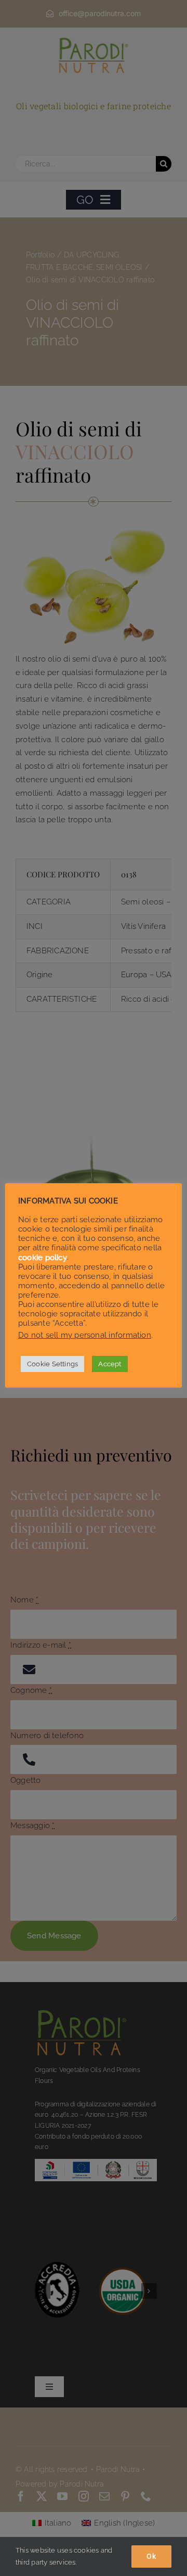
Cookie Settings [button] (52, 1364)
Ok (151, 2556)
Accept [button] (110, 1364)
